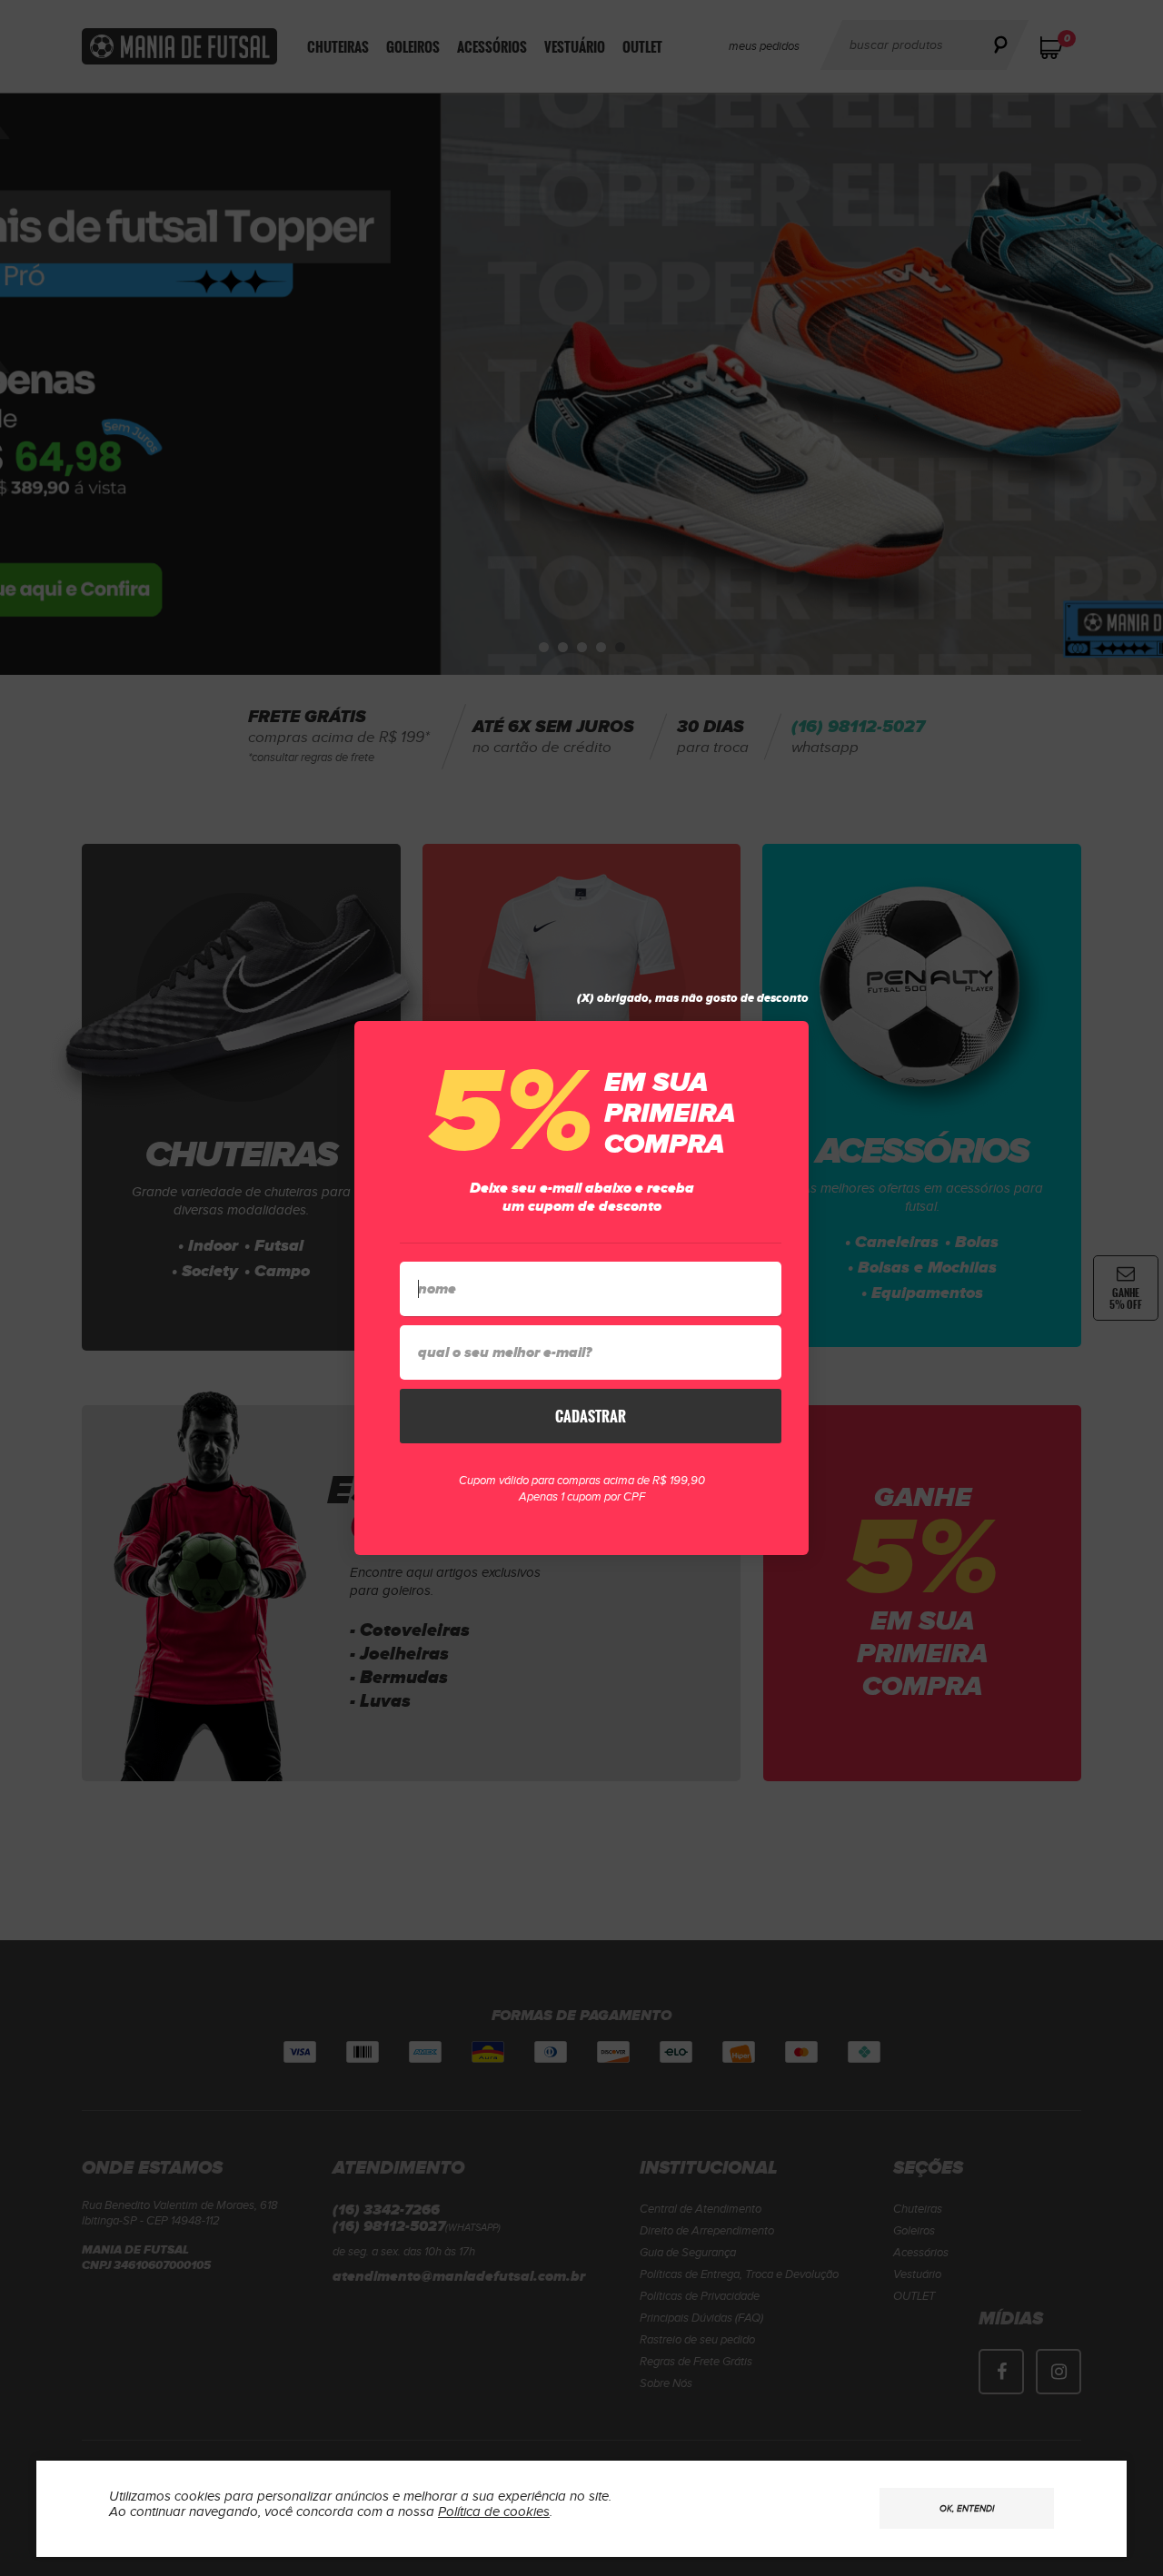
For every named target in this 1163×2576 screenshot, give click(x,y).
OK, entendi (967, 2509)
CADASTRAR (591, 1416)
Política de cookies (494, 2512)
